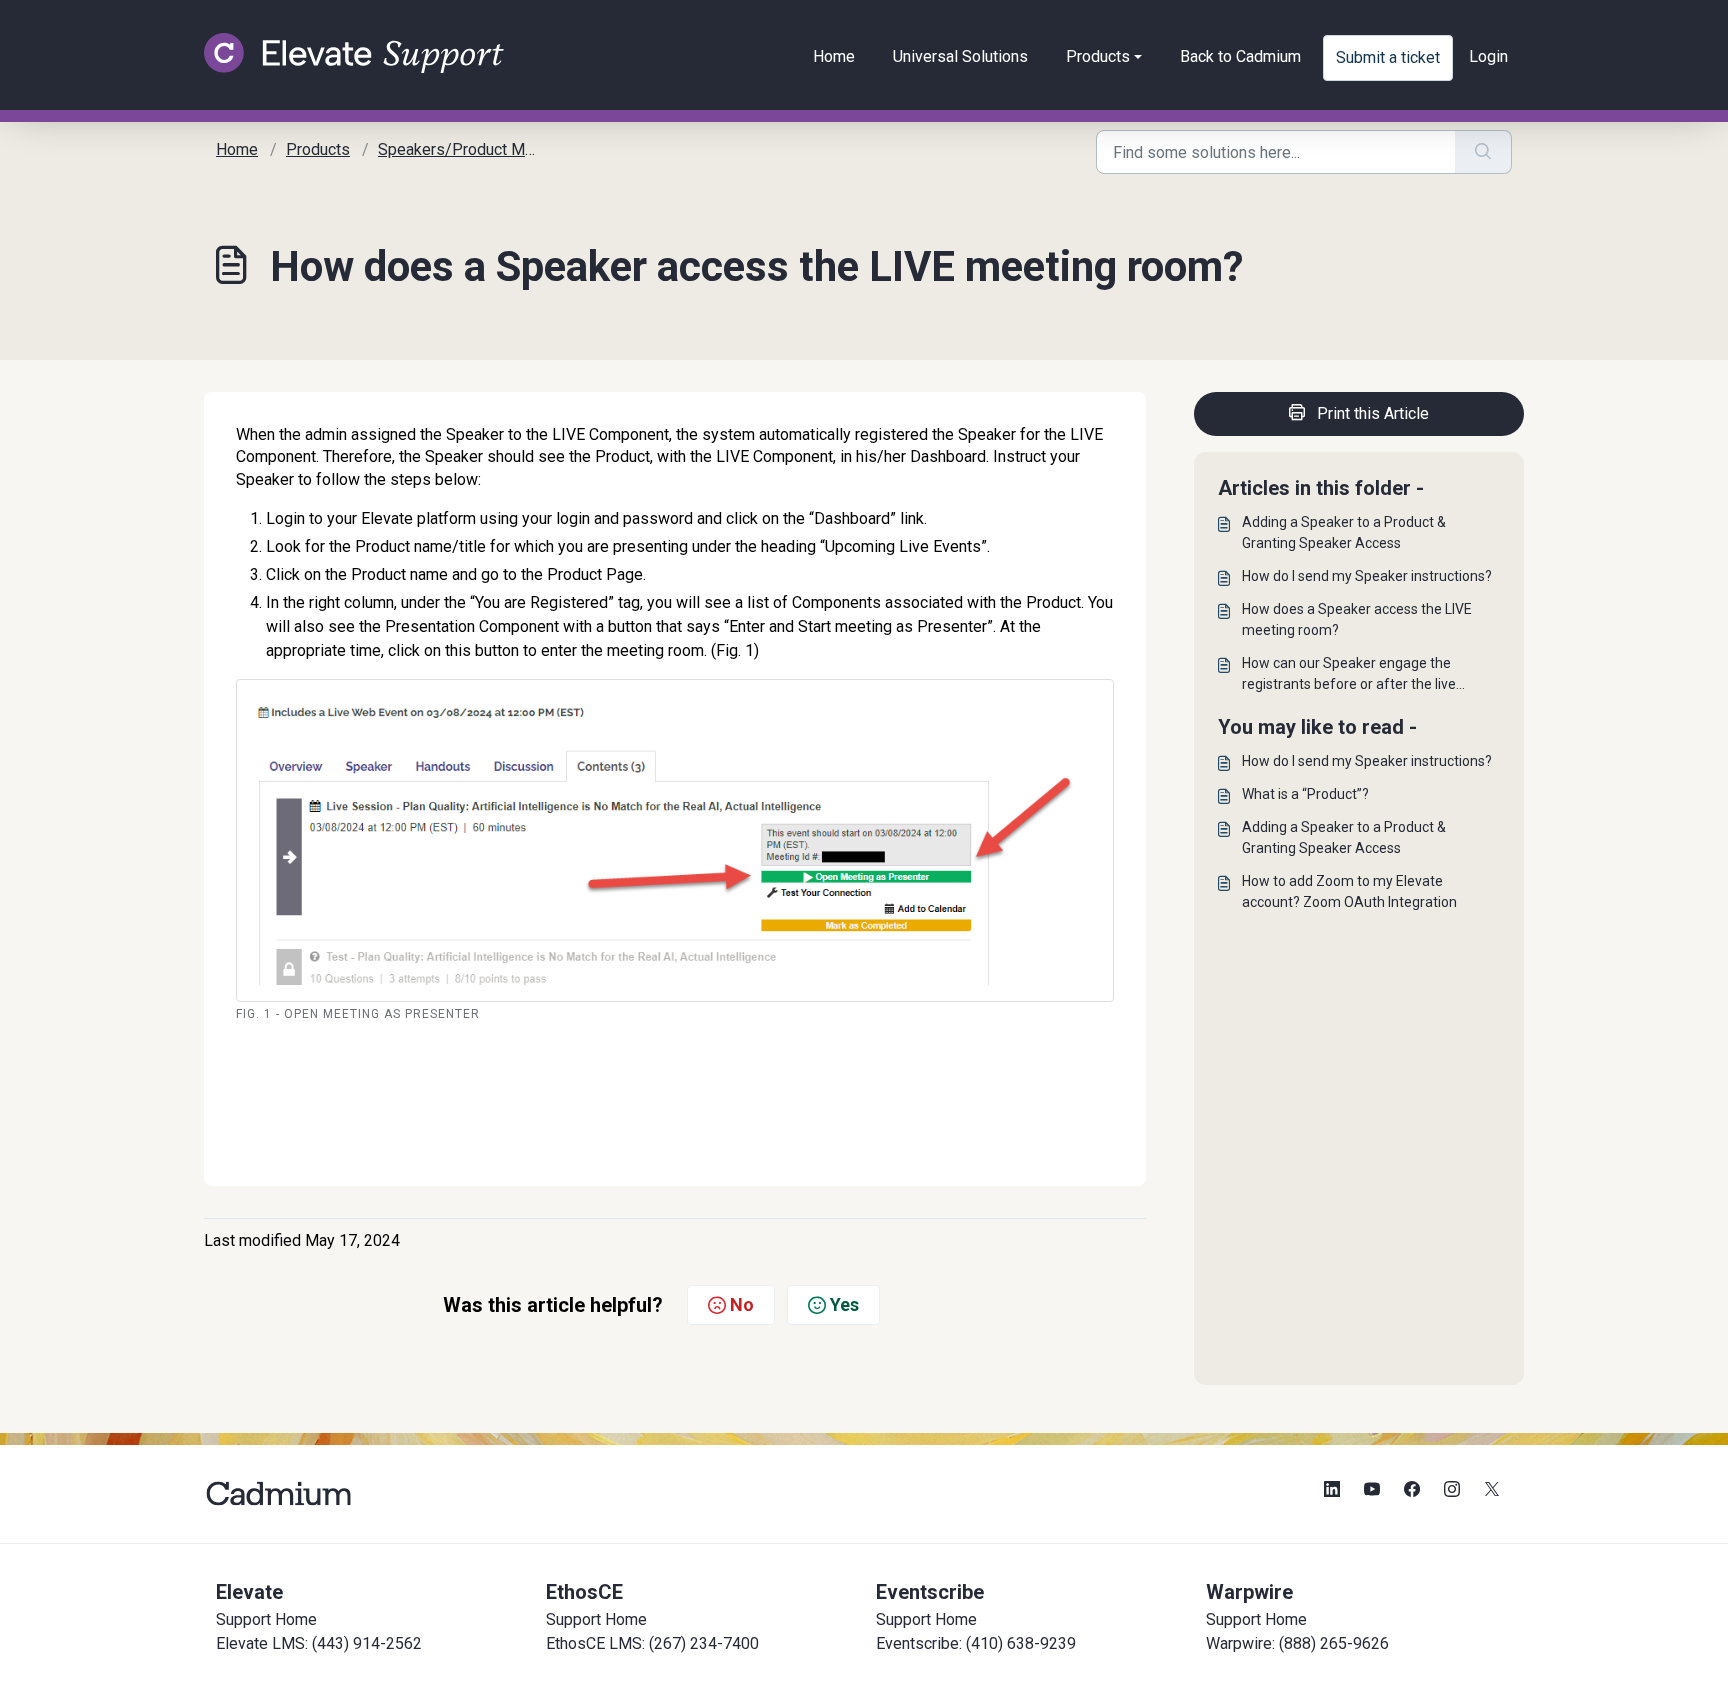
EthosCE (584, 1592)
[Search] (1483, 152)
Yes (844, 1304)
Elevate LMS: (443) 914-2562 (319, 1643)
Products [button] (1098, 56)
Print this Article (1373, 413)
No (742, 1304)
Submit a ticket (1388, 57)
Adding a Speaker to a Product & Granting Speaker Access (1344, 532)
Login (1488, 56)
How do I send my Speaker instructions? (1367, 576)
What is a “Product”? (1305, 794)
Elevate (249, 1592)
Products (318, 149)
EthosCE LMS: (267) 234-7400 (652, 1643)
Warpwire (1249, 1592)
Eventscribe (930, 1592)
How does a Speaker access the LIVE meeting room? (1357, 619)
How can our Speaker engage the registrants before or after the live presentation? (1349, 675)
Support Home (266, 1619)
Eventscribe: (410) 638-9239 (976, 1643)
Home (834, 56)
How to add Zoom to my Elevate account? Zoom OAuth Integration (1349, 891)
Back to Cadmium (1240, 56)
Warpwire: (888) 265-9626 (1297, 1643)
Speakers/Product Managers (479, 149)
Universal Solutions (960, 56)
